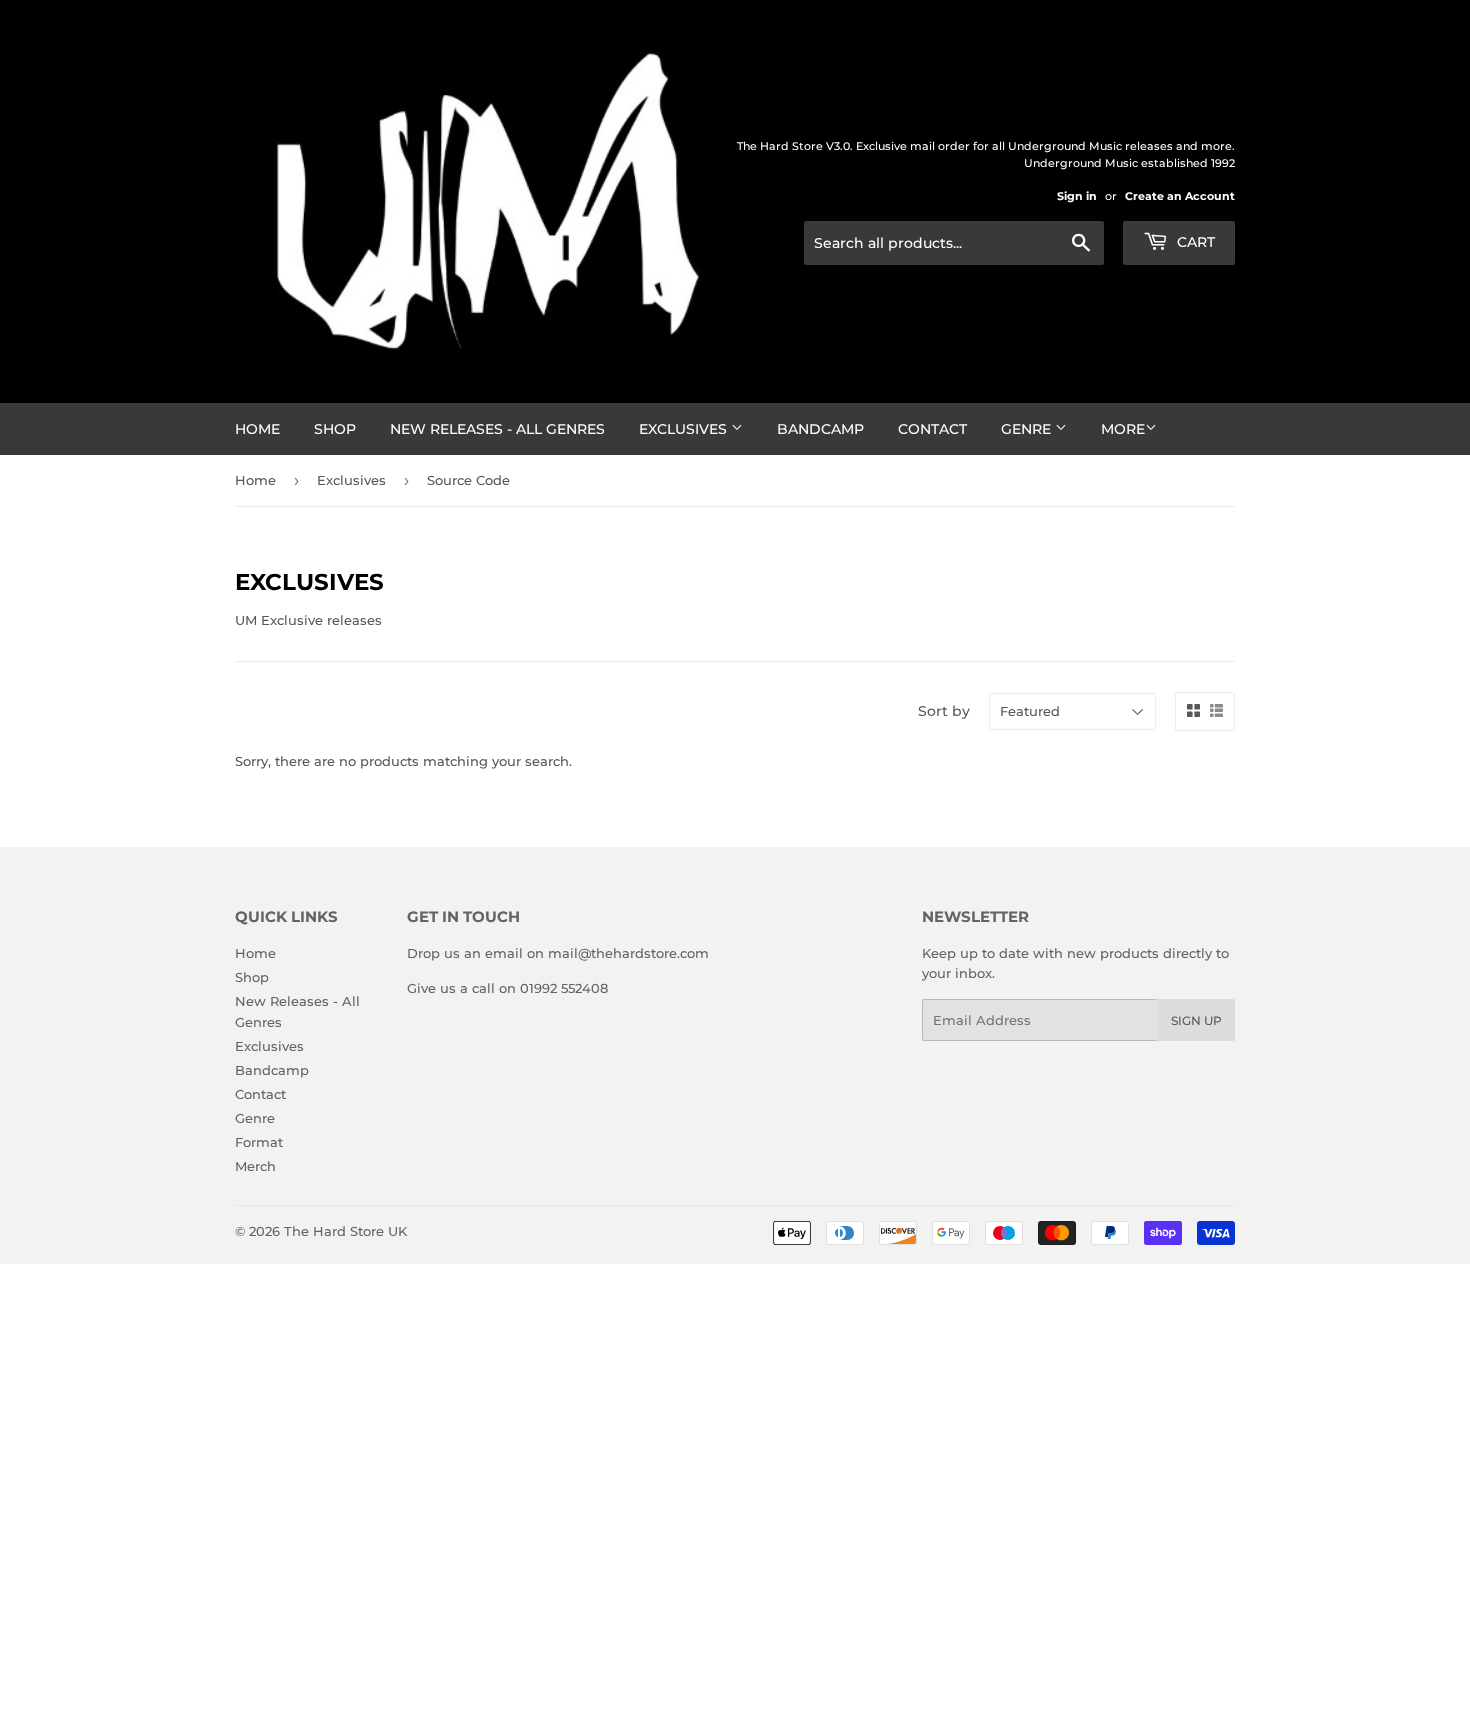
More (1123, 429)
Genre (1028, 429)
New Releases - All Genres (497, 429)
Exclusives (685, 429)
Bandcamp (820, 429)
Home (257, 429)
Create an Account (1180, 196)
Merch (255, 1166)
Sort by (944, 711)
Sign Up (1196, 1020)
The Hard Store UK (345, 1231)
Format (259, 1142)
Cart (1194, 242)
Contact (932, 429)
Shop (335, 429)
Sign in (1077, 196)
